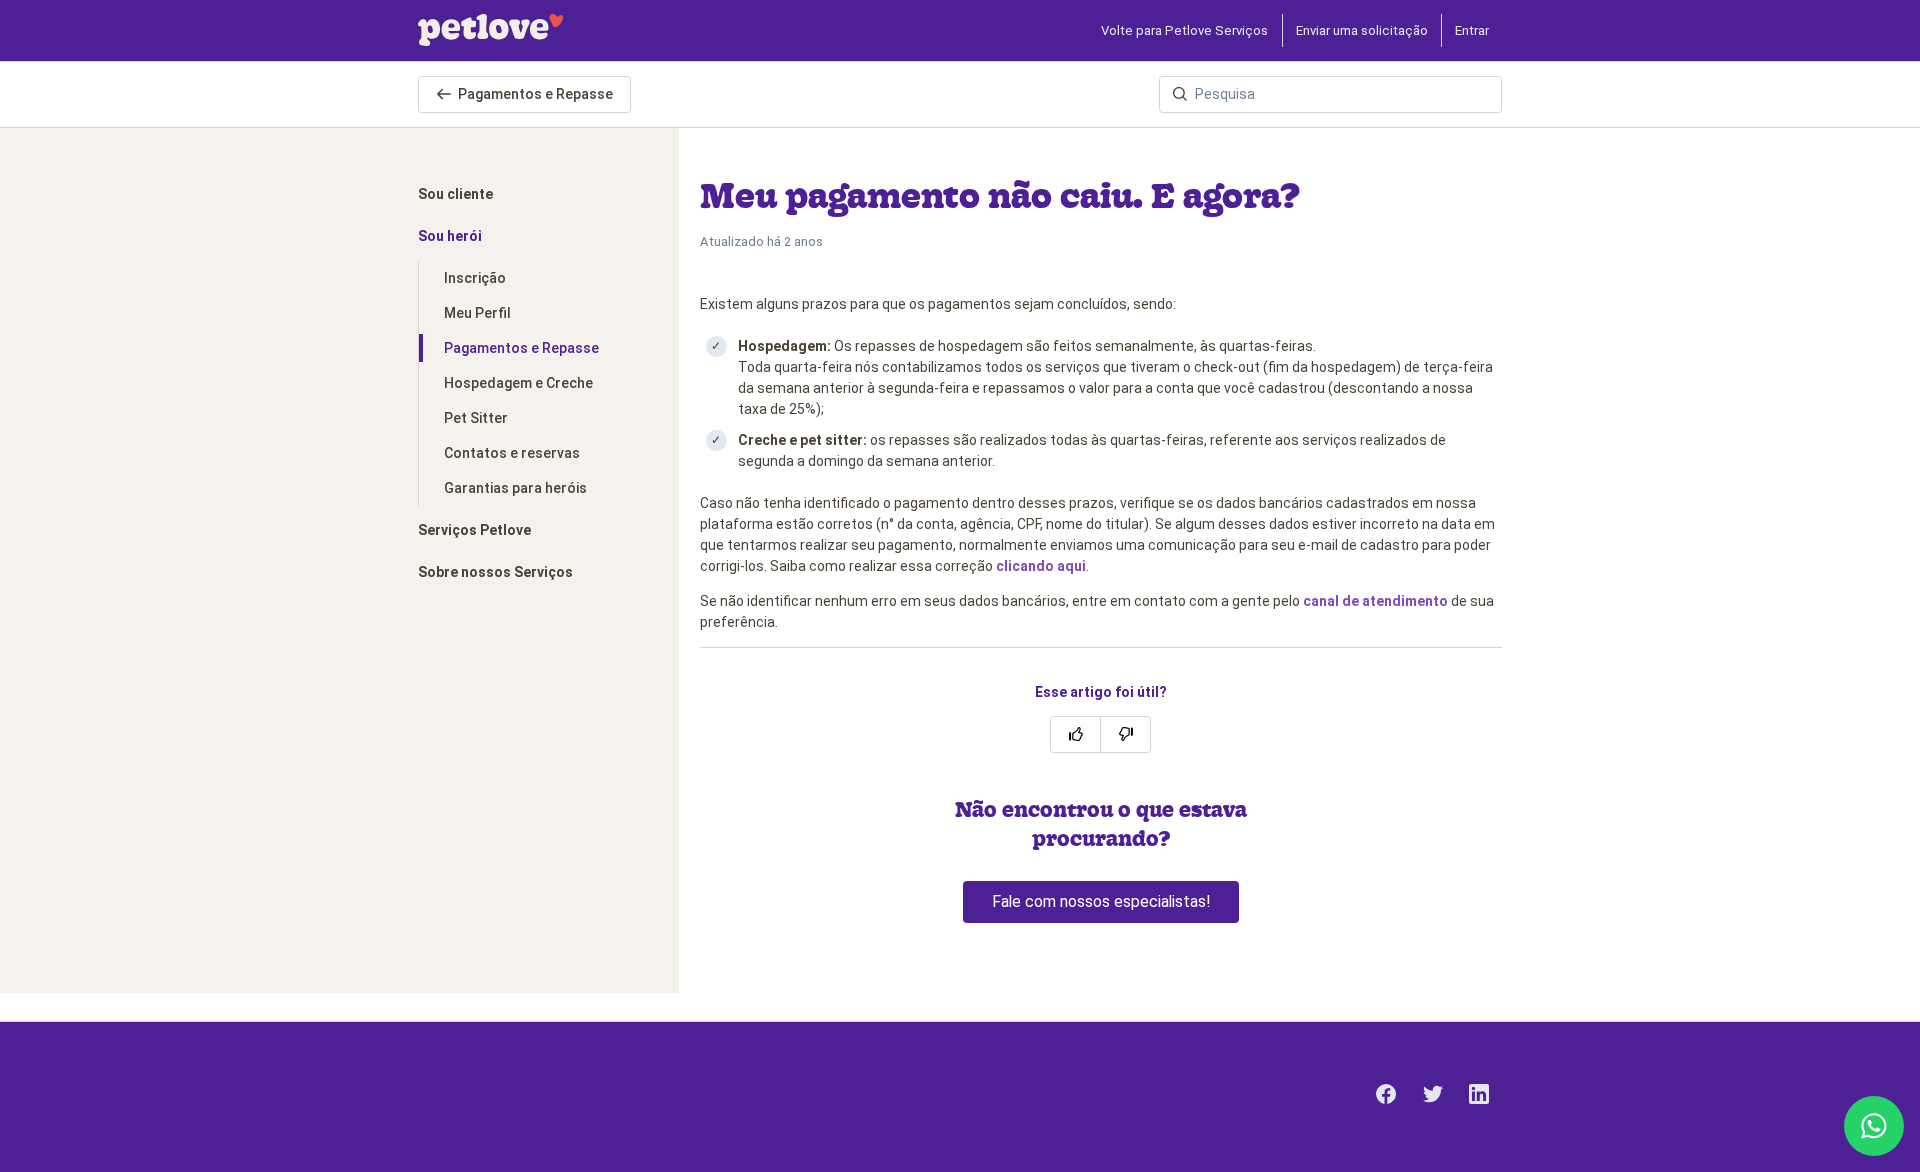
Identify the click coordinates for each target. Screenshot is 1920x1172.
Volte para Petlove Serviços (1184, 30)
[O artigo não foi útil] (1125, 734)
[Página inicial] (490, 30)
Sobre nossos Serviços (495, 572)
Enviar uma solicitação (1362, 30)
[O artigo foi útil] (1075, 734)
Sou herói (450, 236)
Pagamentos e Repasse (535, 94)
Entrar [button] (1472, 30)
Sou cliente (455, 194)
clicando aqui (1041, 566)
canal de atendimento (1375, 601)
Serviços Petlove (474, 530)
